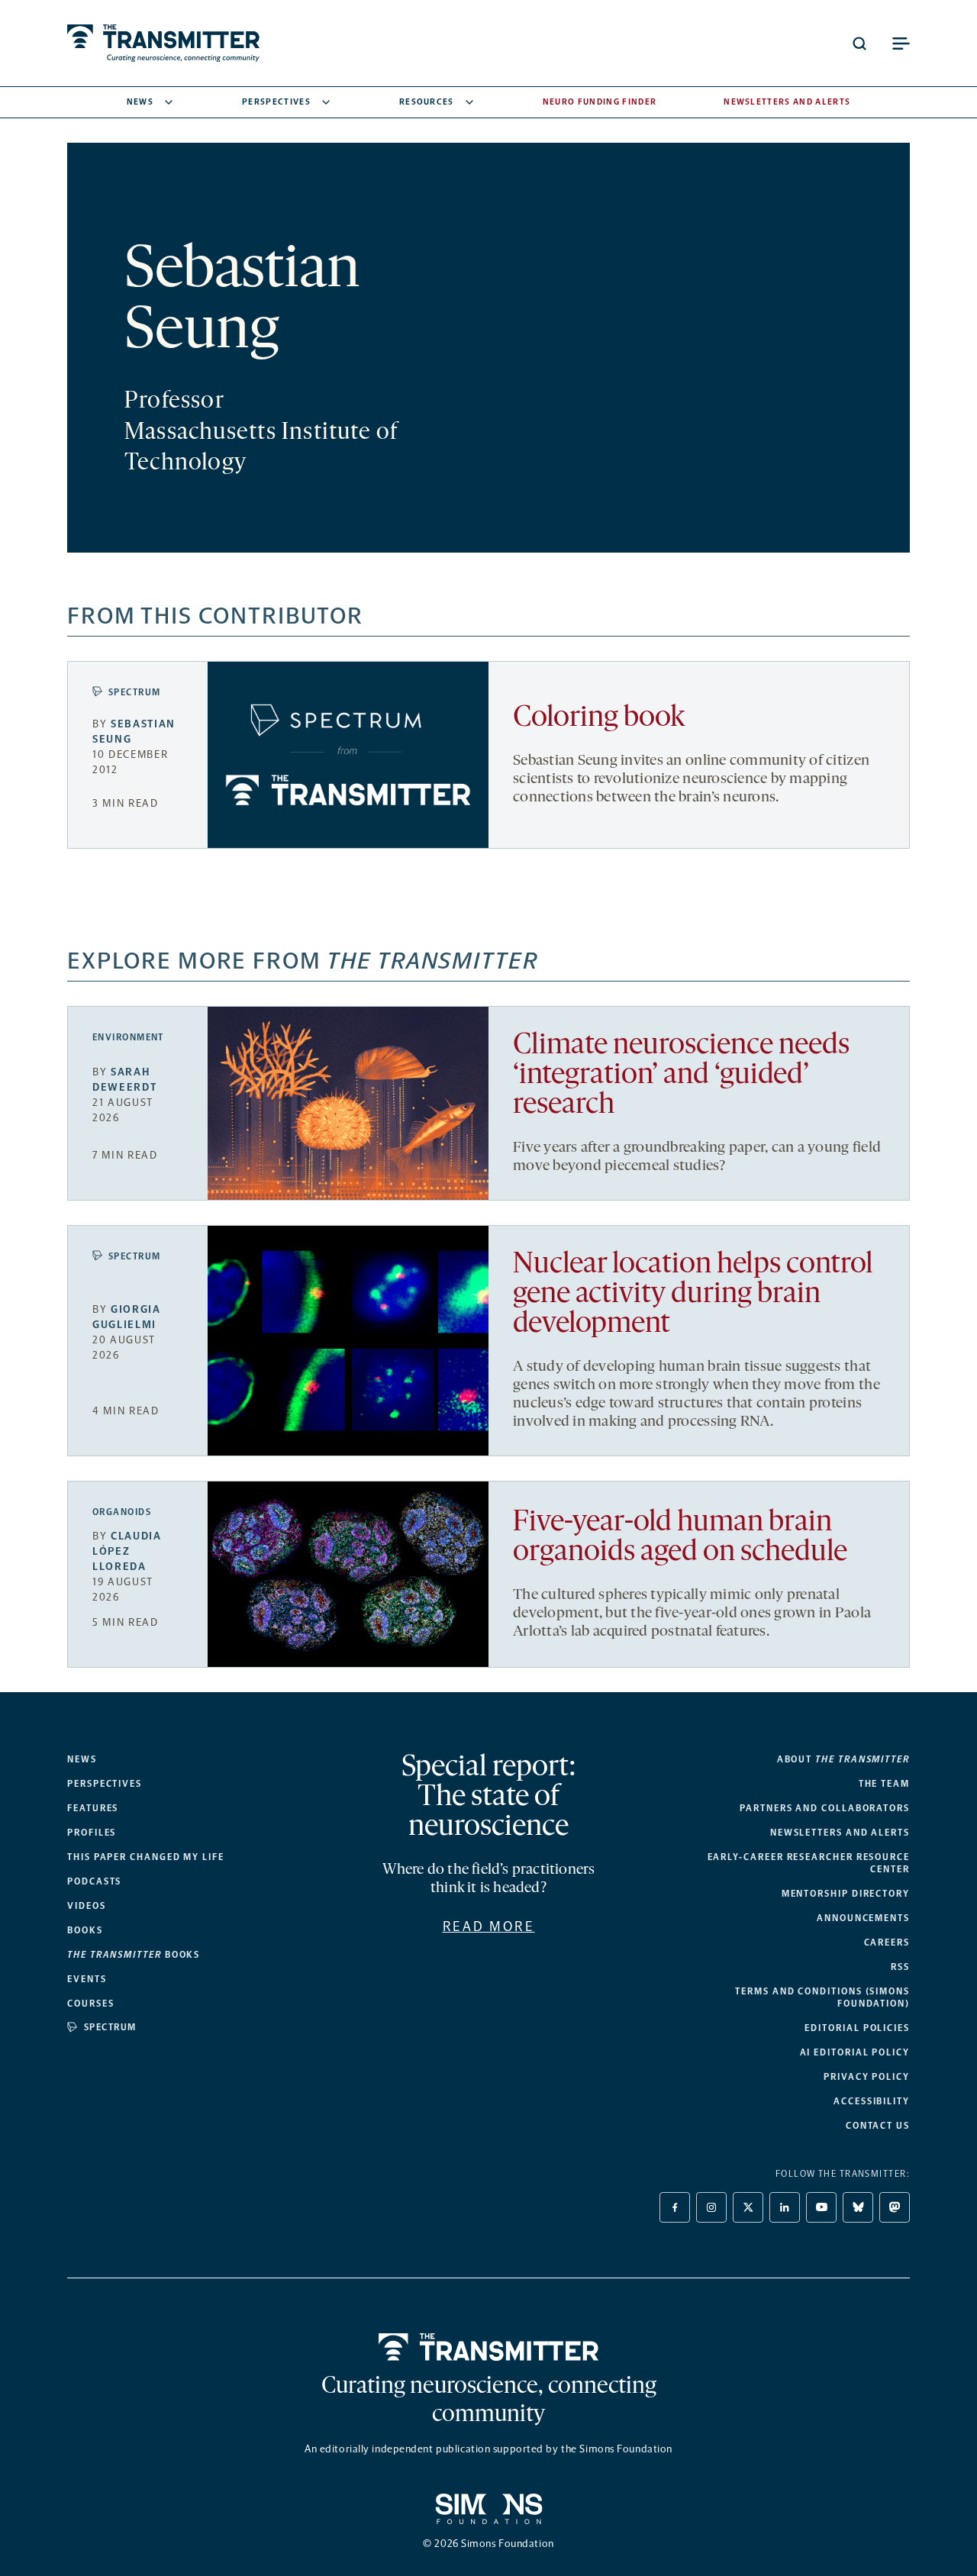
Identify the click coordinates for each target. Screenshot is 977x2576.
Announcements (863, 1918)
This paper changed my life (146, 1857)
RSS (900, 1967)
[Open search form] (859, 44)
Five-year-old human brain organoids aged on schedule (680, 1538)
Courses (90, 2004)
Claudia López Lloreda (127, 1551)
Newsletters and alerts (840, 1833)
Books (85, 1930)
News (140, 102)
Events (87, 1979)
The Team (884, 1784)
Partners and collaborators (825, 1808)
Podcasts (94, 1881)
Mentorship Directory (846, 1894)
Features (93, 1808)
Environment (128, 1037)
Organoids (122, 1512)
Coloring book (599, 719)
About (843, 1759)
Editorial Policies (857, 2028)
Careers (887, 1942)
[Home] (489, 2347)
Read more (489, 1926)
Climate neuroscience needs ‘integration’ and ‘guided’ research (681, 1076)
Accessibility (872, 2101)
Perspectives (276, 102)
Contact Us (878, 2126)
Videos (87, 1906)
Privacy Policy (867, 2077)
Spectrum (135, 692)
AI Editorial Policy (855, 2052)
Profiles (92, 1833)
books (134, 1955)
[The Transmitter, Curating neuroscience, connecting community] (163, 43)
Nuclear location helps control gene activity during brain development (693, 1295)
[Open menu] (901, 44)
